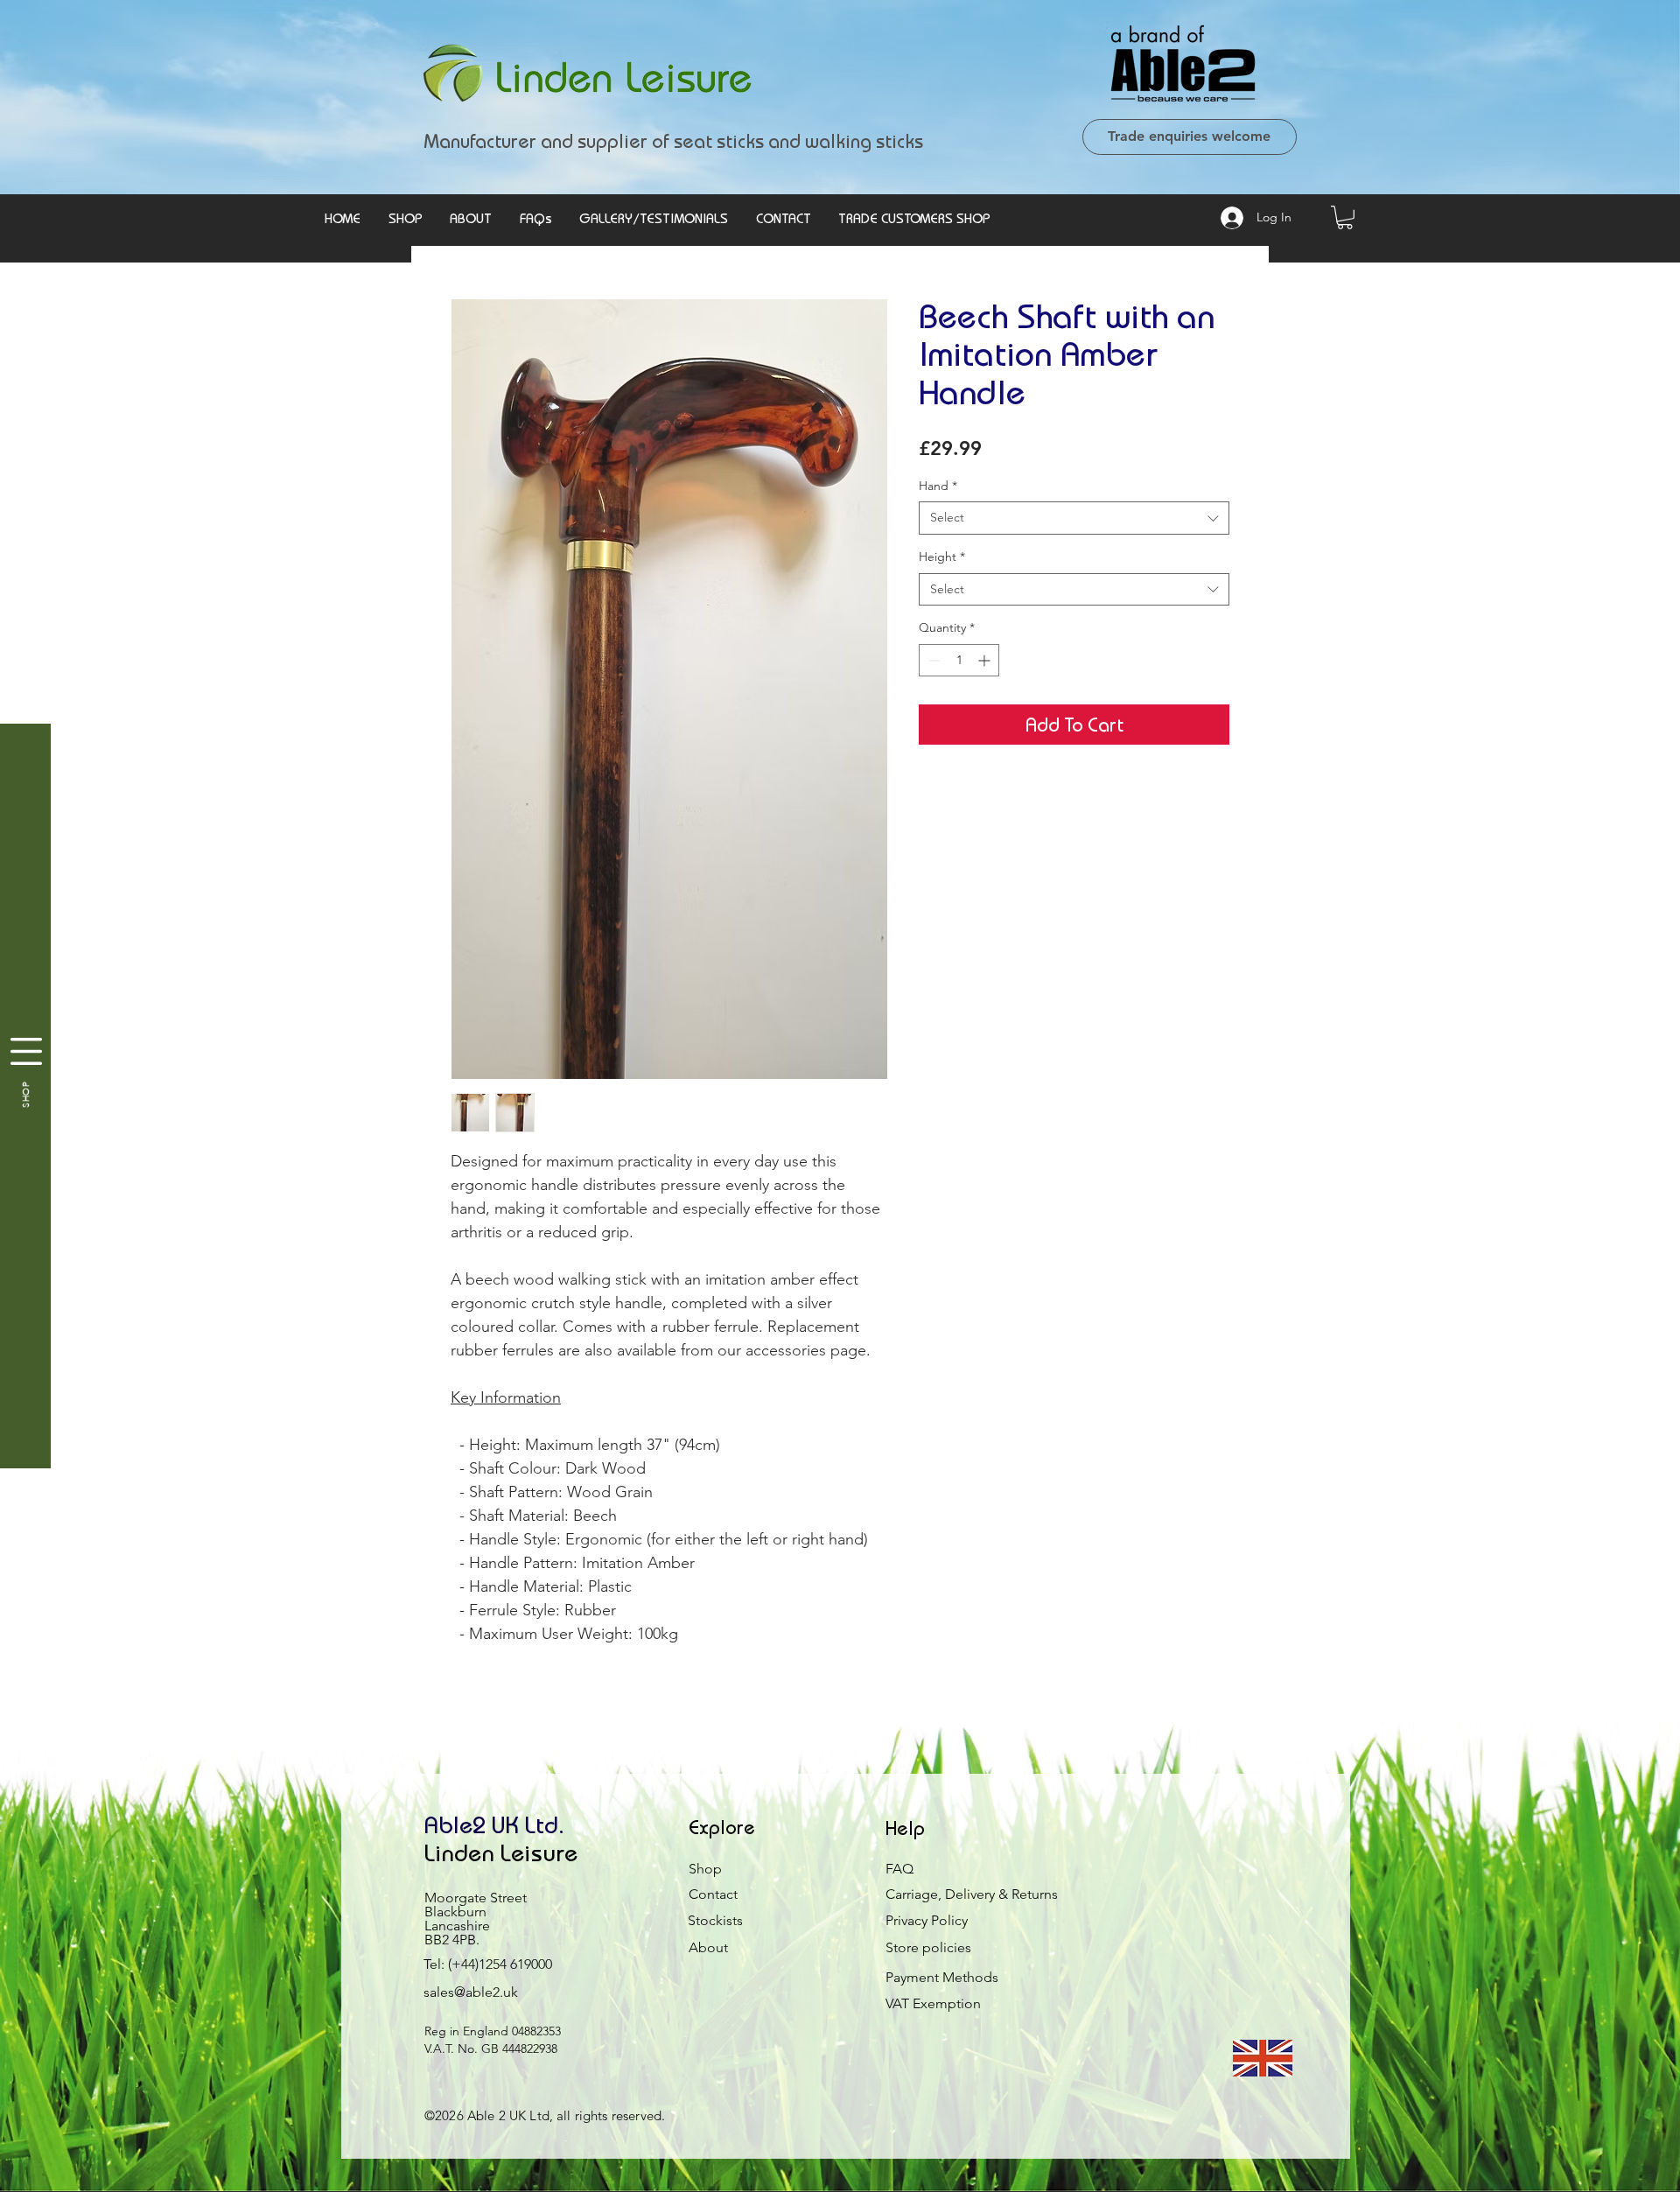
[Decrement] (932, 660)
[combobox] (1074, 518)
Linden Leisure (501, 1852)
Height (942, 557)
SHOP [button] (26, 1094)
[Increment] (986, 660)
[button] (1345, 217)
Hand (938, 486)
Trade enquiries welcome (1189, 136)
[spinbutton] (959, 660)
